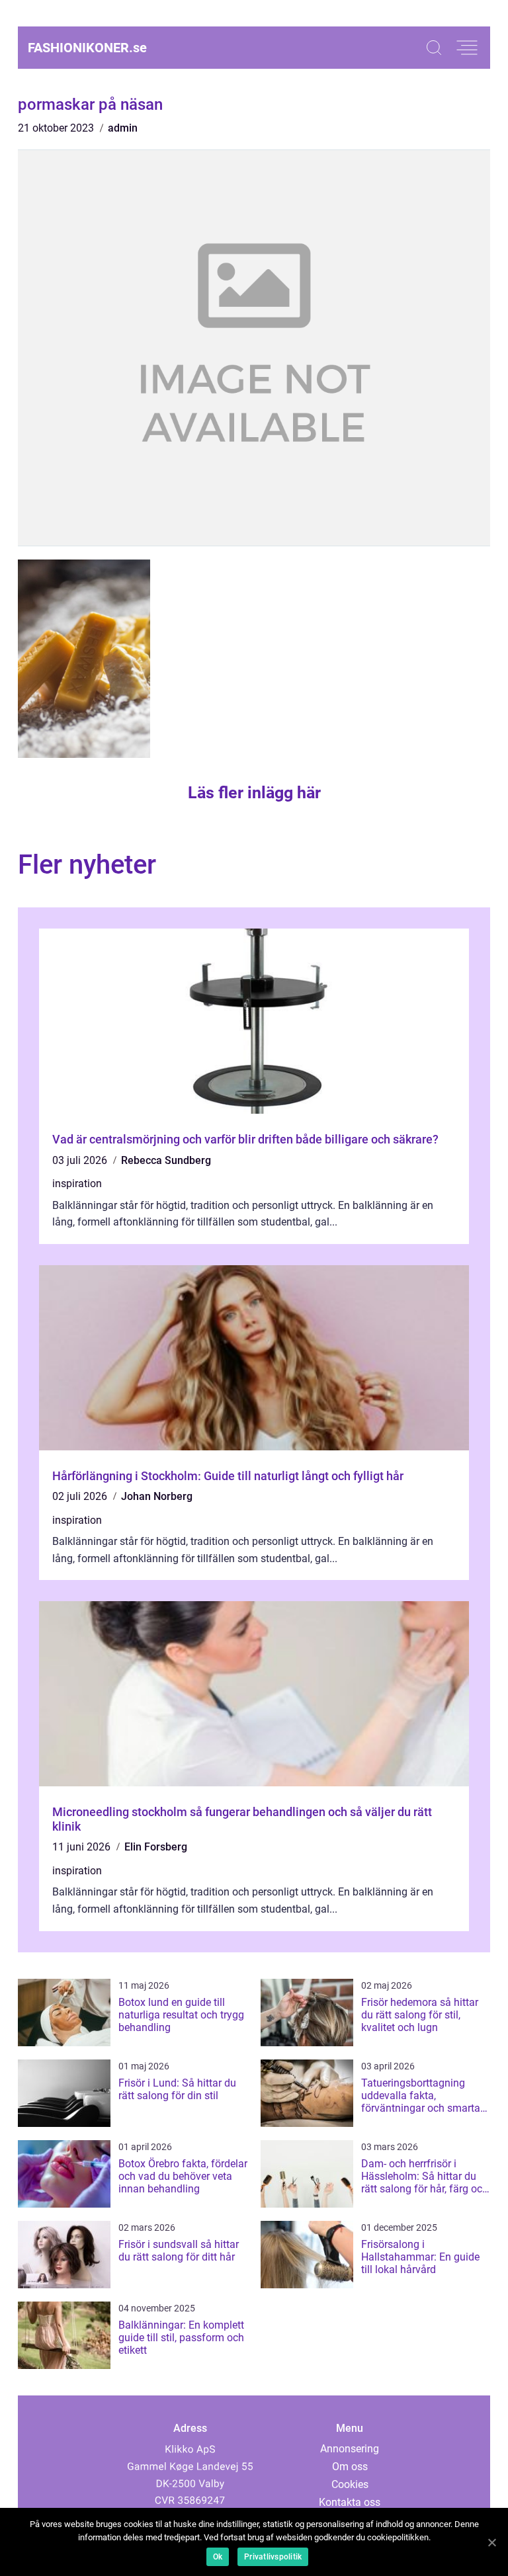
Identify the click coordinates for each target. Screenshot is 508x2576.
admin (123, 128)
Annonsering (350, 2449)
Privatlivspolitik (273, 2557)
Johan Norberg (157, 1496)
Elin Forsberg (156, 1847)
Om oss (350, 2467)
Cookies (350, 2484)
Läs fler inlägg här (254, 793)
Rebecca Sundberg (166, 1160)
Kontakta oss (350, 2502)
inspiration (77, 1184)
